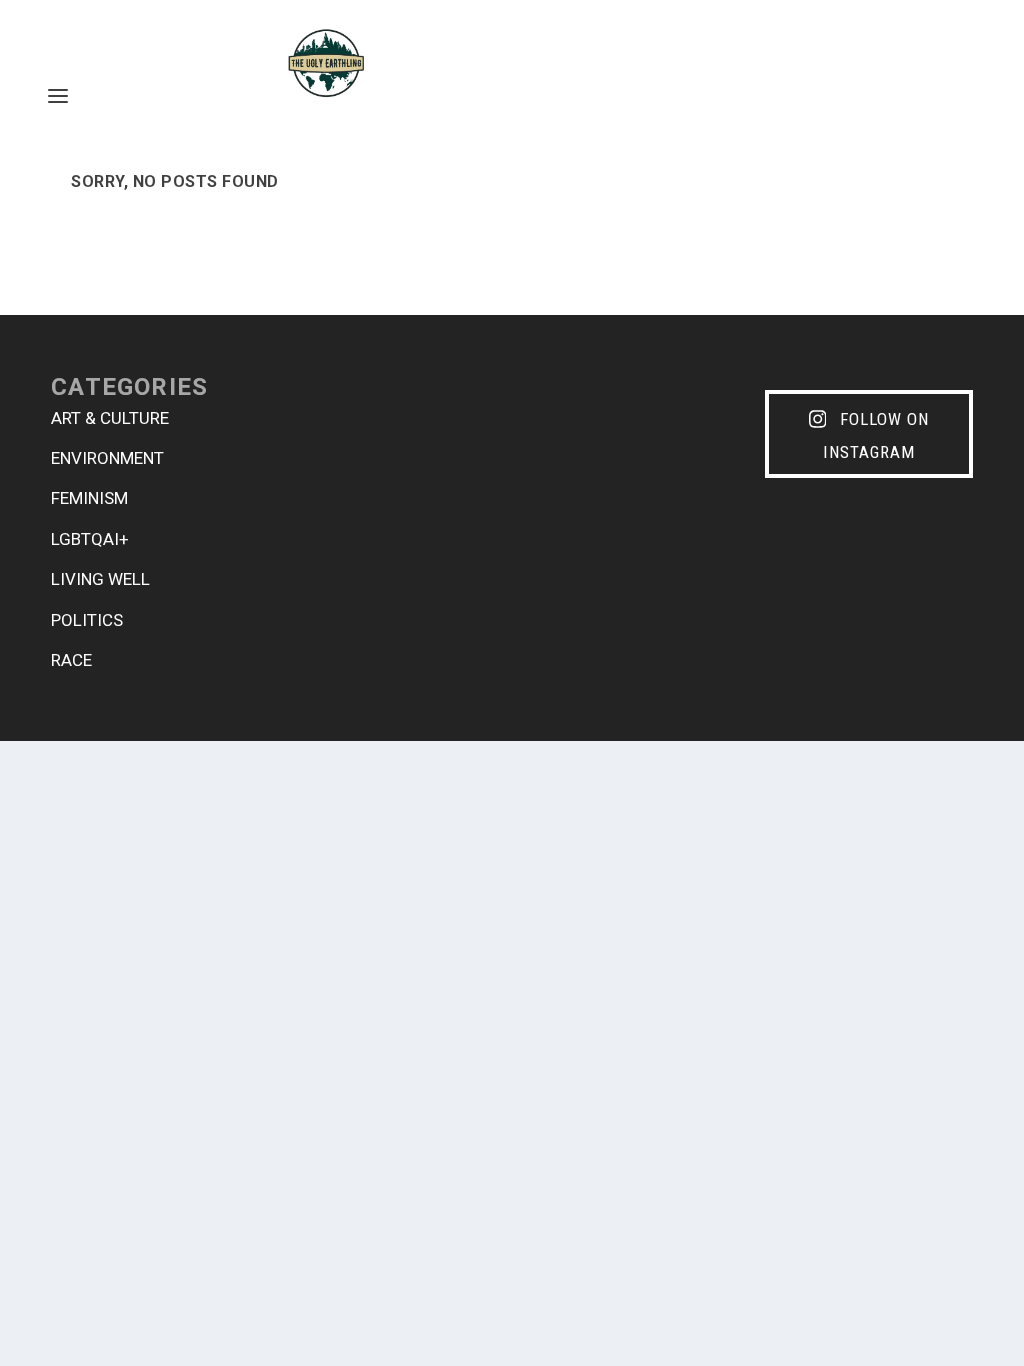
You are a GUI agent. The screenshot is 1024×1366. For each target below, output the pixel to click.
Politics (87, 620)
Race (71, 660)
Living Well (100, 579)
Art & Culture (110, 418)
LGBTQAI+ (90, 539)
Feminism (89, 498)
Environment (107, 458)
